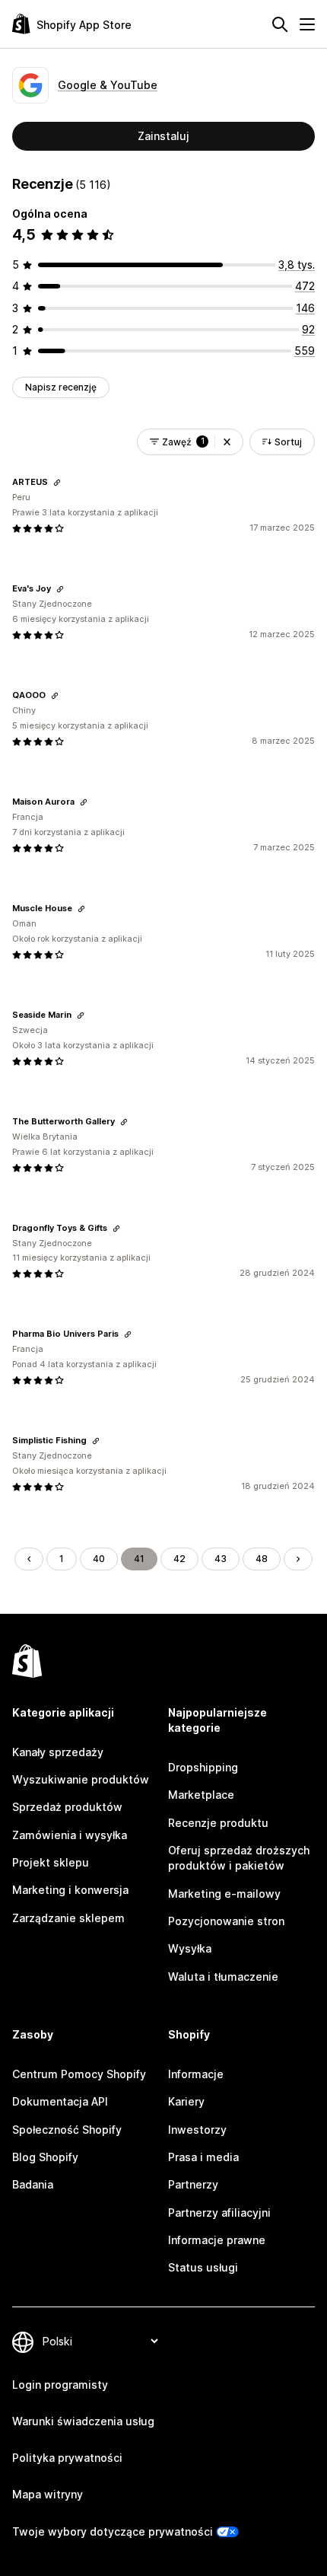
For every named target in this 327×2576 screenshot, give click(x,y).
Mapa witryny (48, 2494)
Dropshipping (203, 1767)
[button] (227, 442)
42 (179, 1559)
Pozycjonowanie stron (226, 1921)
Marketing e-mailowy (224, 1894)
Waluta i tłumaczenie (223, 1977)
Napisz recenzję (61, 387)
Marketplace (201, 1795)
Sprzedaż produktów (67, 1807)
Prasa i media (203, 2157)
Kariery (186, 2101)
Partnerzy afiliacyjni (219, 2213)
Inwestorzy (197, 2130)
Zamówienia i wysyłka (70, 1835)
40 (99, 1559)
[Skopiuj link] (57, 483)
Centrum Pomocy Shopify (79, 2074)
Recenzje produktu (218, 1823)
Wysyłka (190, 1948)
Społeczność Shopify (67, 2130)
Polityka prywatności (67, 2458)
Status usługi (203, 2267)
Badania (33, 2184)
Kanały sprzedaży (58, 1752)
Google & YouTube (108, 85)
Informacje (196, 2074)
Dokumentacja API (60, 2101)
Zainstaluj (163, 136)
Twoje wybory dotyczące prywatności (113, 2531)
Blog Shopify (45, 2157)
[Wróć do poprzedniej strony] (29, 1559)
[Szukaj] (280, 24)
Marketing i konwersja (70, 1890)
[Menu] (307, 24)
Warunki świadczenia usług (83, 2421)
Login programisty (60, 2385)
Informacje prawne (217, 2240)
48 (262, 1559)
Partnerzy (193, 2184)
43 (221, 1559)
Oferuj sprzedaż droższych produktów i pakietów (239, 1858)
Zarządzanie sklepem (68, 1918)
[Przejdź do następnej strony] (298, 1559)
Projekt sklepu (51, 1862)
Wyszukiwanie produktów (81, 1779)
